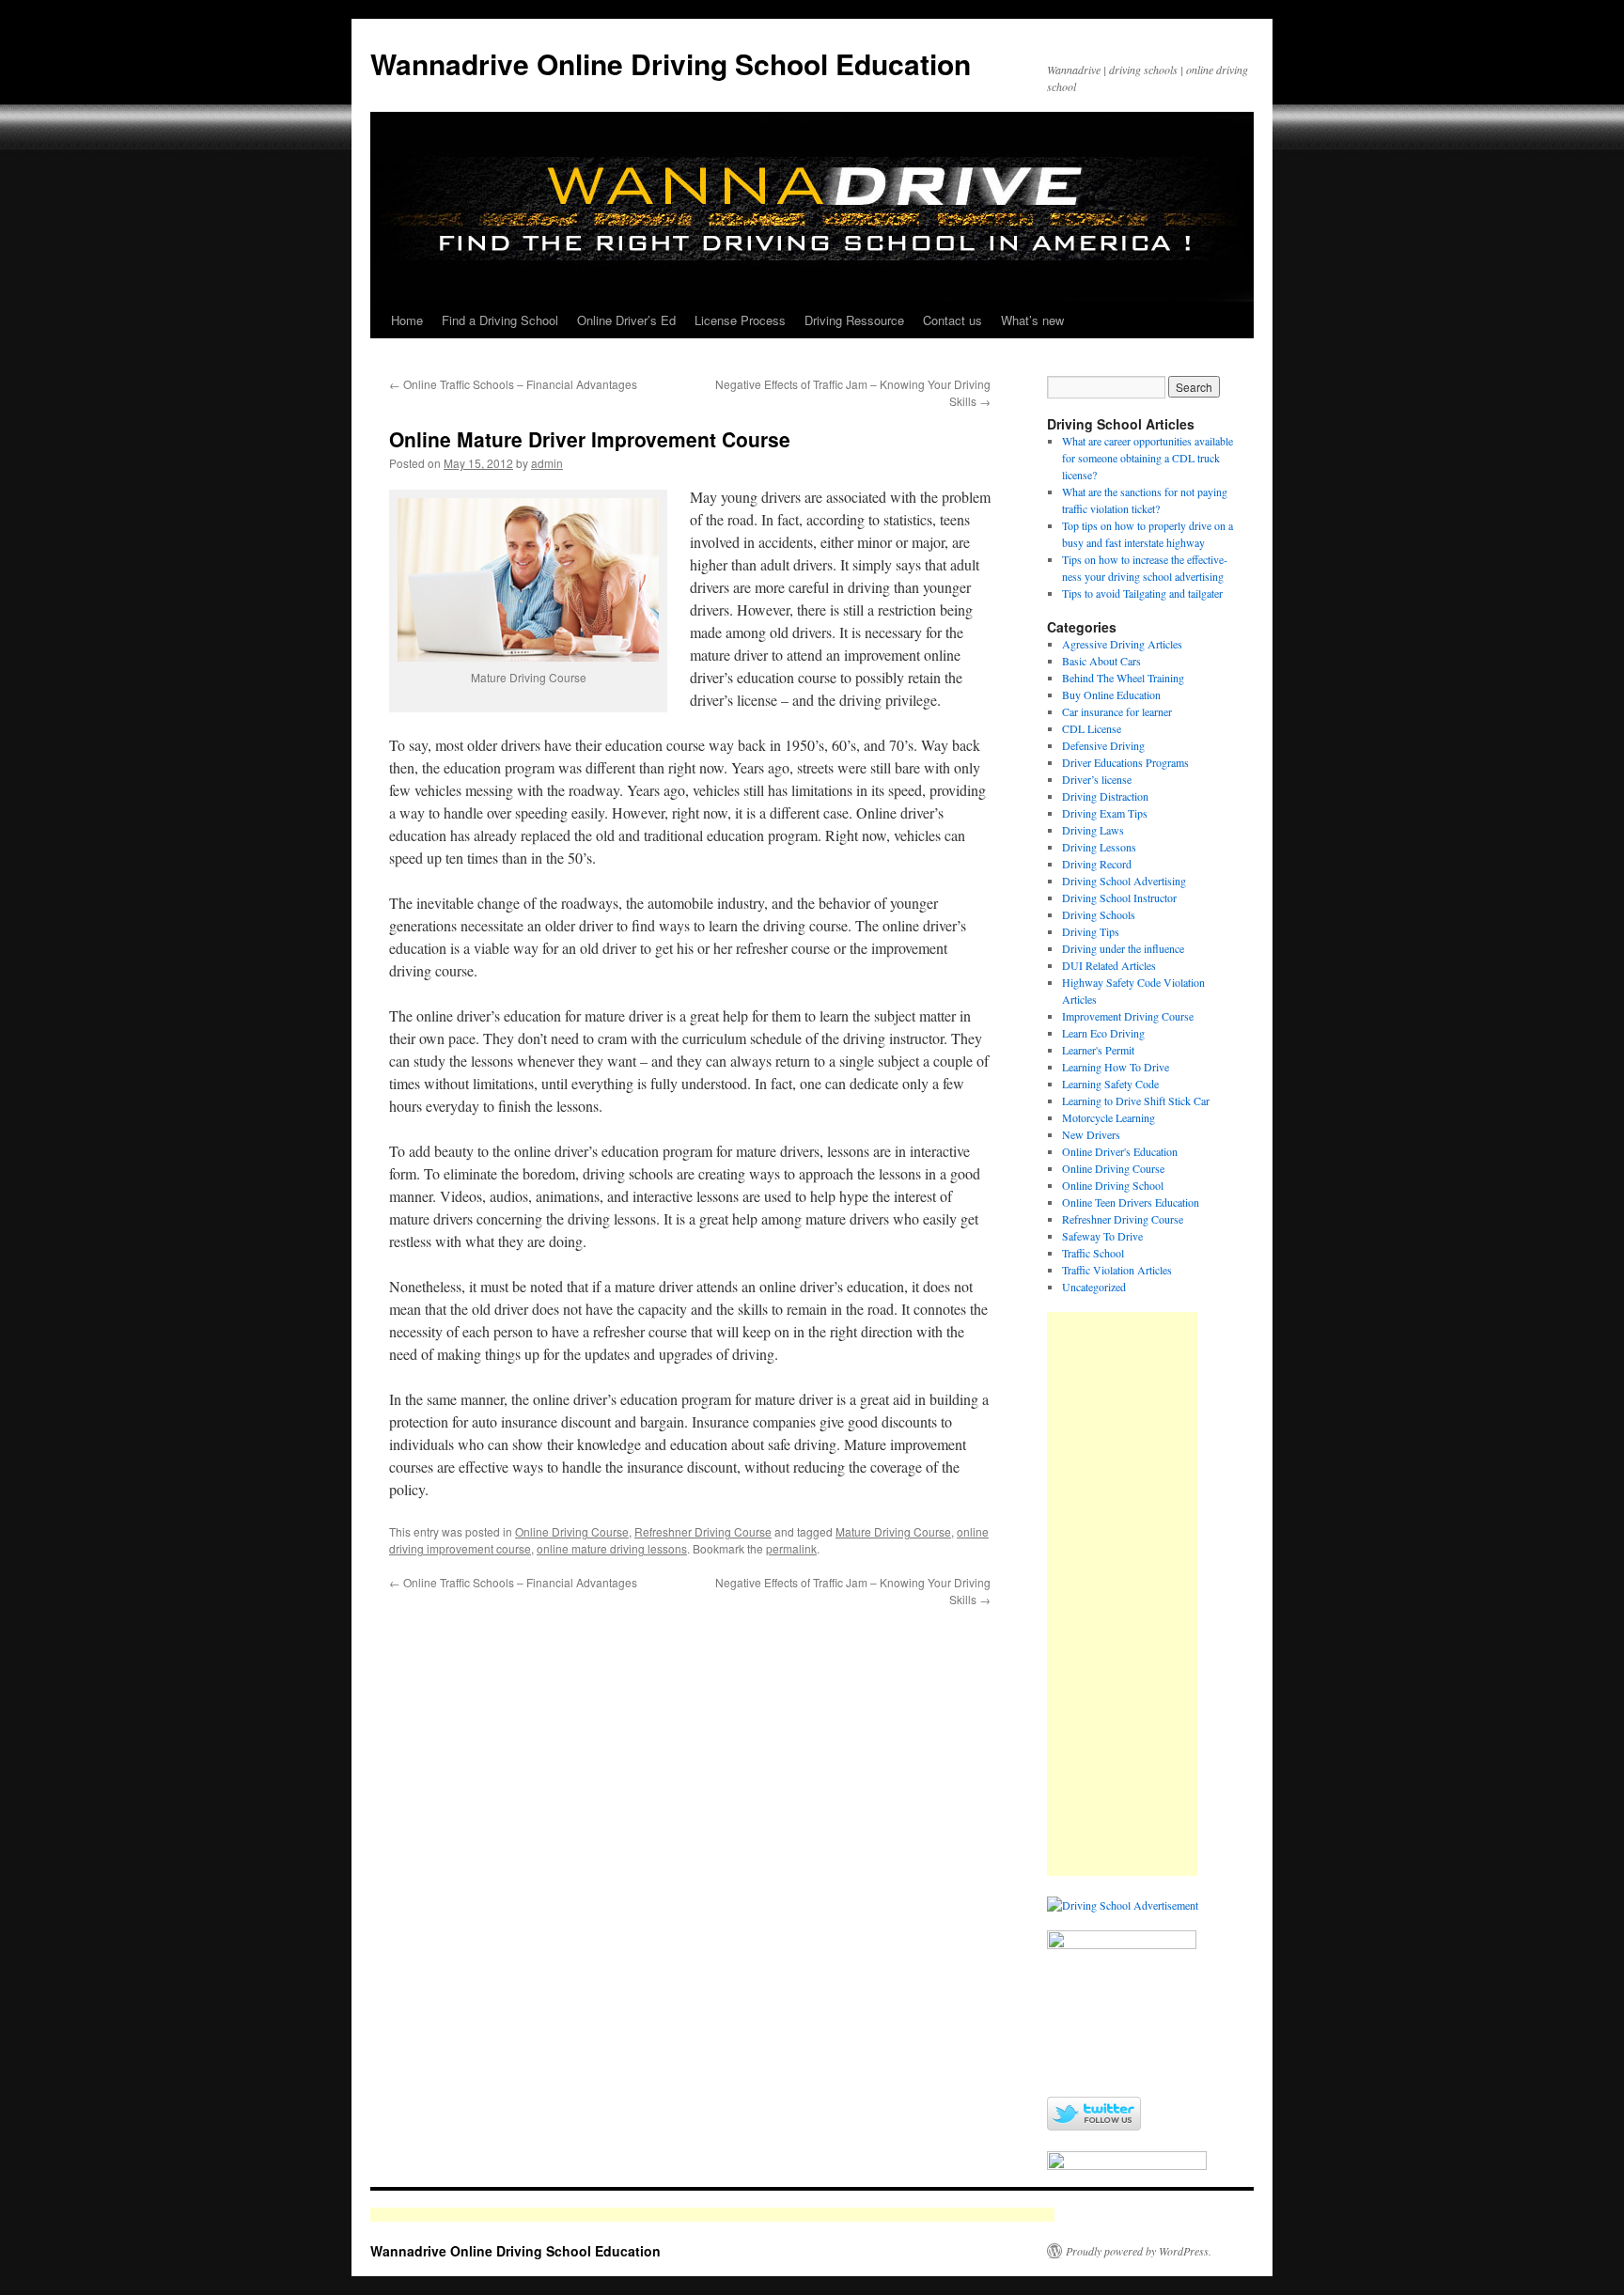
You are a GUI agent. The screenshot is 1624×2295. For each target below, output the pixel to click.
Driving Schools (1099, 914)
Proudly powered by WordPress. (1139, 2251)
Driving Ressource (854, 320)
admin (547, 463)
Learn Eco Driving (1103, 1033)
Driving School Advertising (1124, 881)
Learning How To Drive (1116, 1067)
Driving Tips (1091, 931)
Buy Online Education (1111, 695)
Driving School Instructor (1119, 898)
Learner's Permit (1098, 1050)
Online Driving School (1113, 1185)
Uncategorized (1094, 1287)
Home (407, 320)
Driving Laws (1093, 830)
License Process (740, 320)
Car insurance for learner (1117, 711)
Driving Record (1097, 864)
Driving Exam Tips (1105, 813)
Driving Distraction (1105, 796)
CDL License (1092, 728)
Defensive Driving (1103, 745)
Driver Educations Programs (1125, 762)
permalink (791, 1548)
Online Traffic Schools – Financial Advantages (513, 384)
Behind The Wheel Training (1123, 678)
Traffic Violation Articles (1117, 1270)
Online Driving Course (572, 1531)
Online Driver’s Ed (626, 320)
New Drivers (1091, 1134)
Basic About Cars (1101, 661)
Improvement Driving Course (1128, 1016)
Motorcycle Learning (1109, 1117)
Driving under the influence (1123, 948)
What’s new (1032, 320)
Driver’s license (1097, 779)
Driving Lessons (1099, 847)
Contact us (953, 320)
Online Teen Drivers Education (1131, 1202)
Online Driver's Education (1120, 1151)
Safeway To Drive (1102, 1236)
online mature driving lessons (612, 1548)
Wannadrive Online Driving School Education (671, 63)
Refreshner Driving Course (703, 1531)
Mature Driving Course (893, 1531)
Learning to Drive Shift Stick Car (1136, 1101)
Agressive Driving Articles (1122, 644)
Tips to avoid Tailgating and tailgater (1142, 593)
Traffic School (1093, 1253)
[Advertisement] (1122, 1594)
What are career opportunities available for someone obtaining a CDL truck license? (1148, 458)
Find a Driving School (500, 320)
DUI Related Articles (1109, 965)
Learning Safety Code (1110, 1084)
